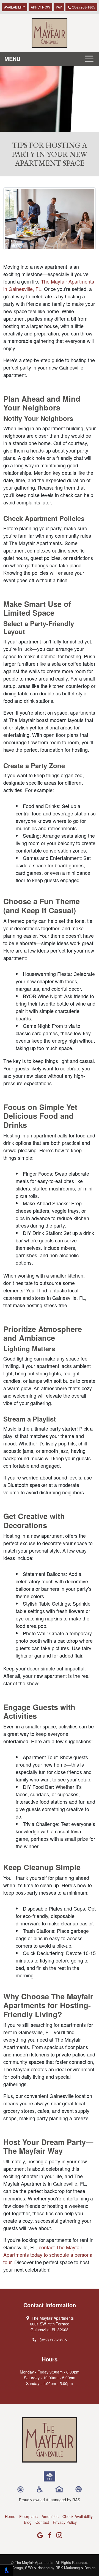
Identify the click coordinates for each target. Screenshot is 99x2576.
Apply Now (40, 7)
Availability (15, 7)
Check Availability (78, 2516)
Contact (42, 2522)
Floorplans (28, 2516)
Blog (28, 2522)
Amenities (50, 2516)
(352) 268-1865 (83, 7)
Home (10, 2516)
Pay (59, 7)
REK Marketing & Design (75, 2568)
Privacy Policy (65, 2522)
